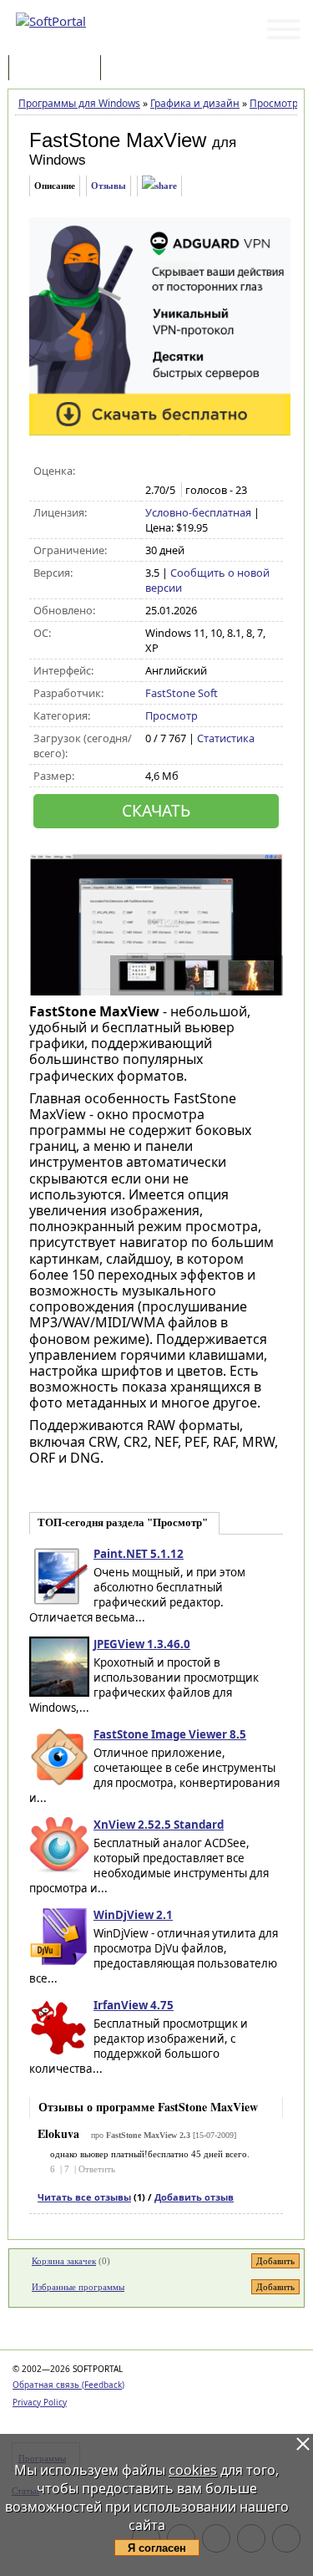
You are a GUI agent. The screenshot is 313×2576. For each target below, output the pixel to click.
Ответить (97, 2169)
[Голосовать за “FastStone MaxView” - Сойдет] (189, 471)
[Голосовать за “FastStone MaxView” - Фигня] (154, 471)
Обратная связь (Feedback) (68, 2385)
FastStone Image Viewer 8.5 (170, 1734)
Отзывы (109, 186)
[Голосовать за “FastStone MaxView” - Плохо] (172, 471)
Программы (58, 69)
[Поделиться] (159, 186)
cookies (193, 2470)
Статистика (226, 738)
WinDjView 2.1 (133, 1915)
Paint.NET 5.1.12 (139, 1554)
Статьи (141, 69)
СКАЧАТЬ (156, 810)
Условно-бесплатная (198, 512)
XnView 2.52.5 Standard (159, 1825)
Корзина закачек (64, 2261)
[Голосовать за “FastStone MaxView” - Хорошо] (207, 471)
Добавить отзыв (194, 2197)
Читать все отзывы (84, 2197)
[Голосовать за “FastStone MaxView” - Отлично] (224, 471)
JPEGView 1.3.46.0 (142, 1644)
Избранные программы (78, 2287)
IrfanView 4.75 (134, 2005)
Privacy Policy (40, 2402)
